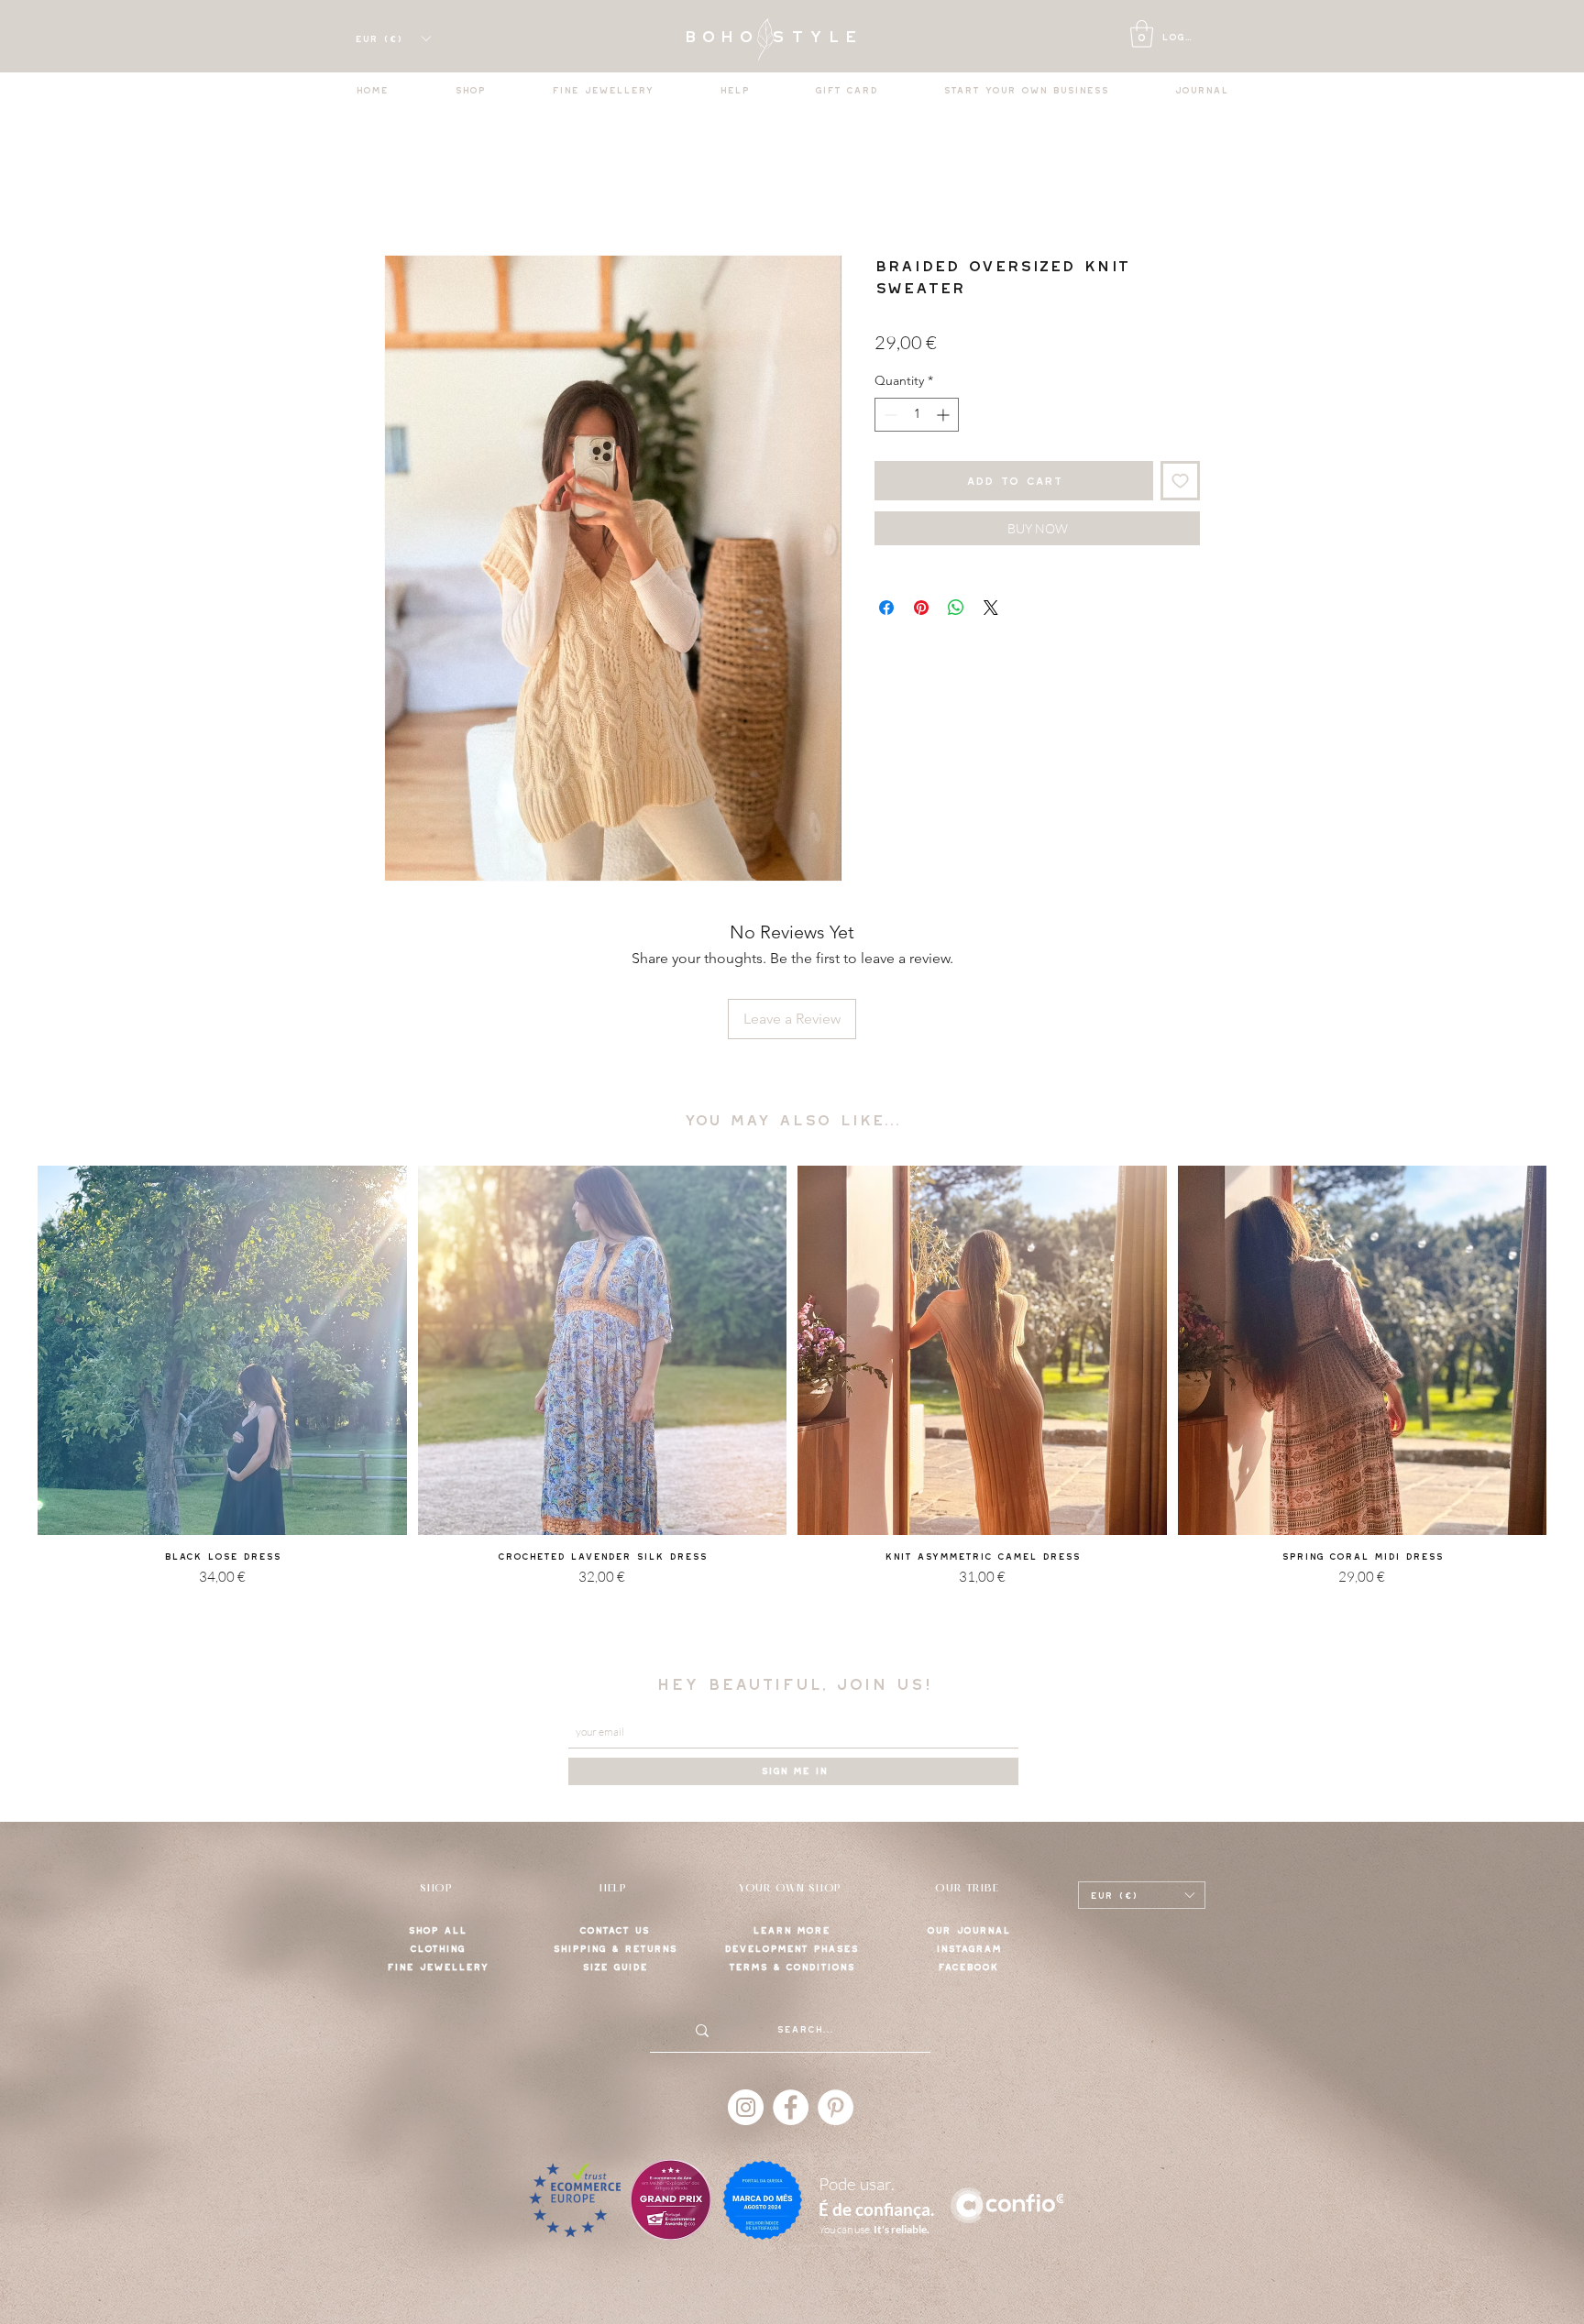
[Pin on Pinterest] (921, 608)
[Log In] (1119, 38)
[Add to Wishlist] (1180, 481)
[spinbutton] (917, 415)
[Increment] (945, 415)
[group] (792, 1399)
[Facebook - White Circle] (791, 2107)
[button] (1142, 34)
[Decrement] (889, 415)
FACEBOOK (968, 1967)
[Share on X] (991, 608)
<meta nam (806, 17)
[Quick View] (222, 1350)
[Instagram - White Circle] (746, 2107)
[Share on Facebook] (886, 608)
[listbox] (392, 38)
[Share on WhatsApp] (956, 608)
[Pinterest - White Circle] (836, 2107)
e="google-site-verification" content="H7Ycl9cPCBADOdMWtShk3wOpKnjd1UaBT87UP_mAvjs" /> (953, 17)
